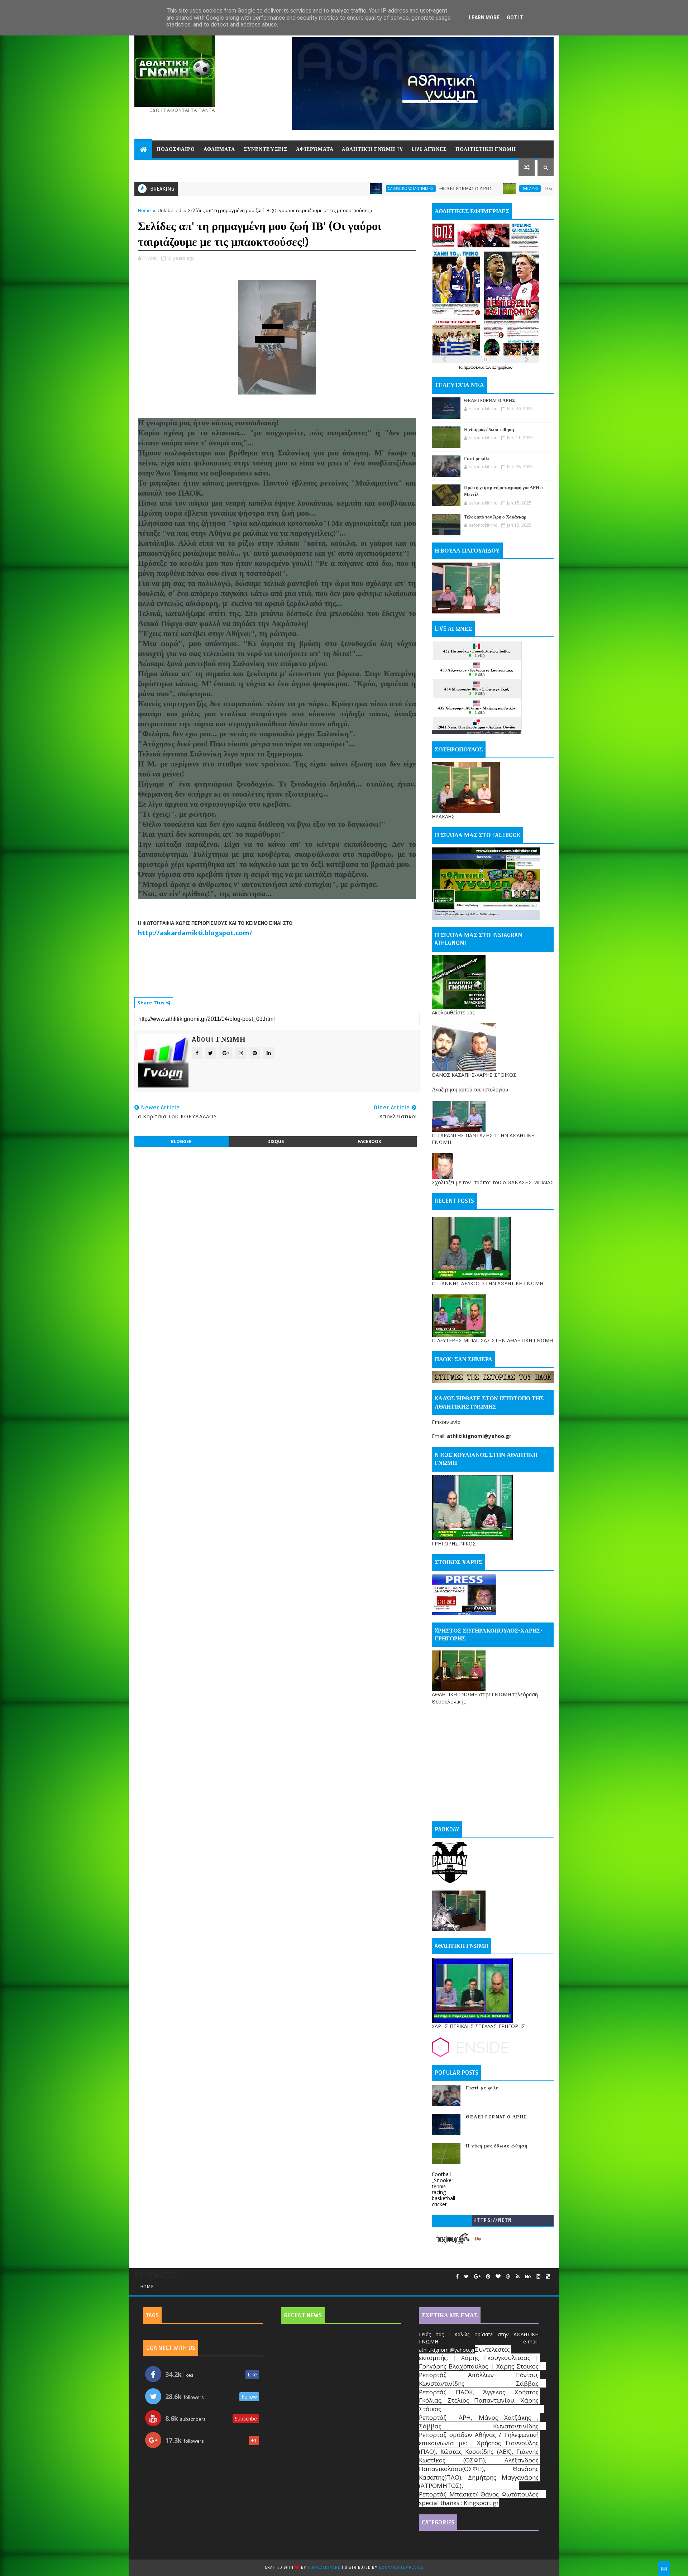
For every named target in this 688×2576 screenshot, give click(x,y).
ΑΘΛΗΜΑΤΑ (219, 149)
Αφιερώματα (315, 149)
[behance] (528, 2277)
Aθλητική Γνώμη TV (373, 149)
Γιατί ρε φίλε (477, 459)
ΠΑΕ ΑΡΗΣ (398, 188)
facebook (369, 1141)
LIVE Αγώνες (429, 149)
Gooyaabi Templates (401, 2568)
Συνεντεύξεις (266, 149)
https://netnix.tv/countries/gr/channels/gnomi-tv (493, 2222)
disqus (276, 1141)
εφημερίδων (502, 367)
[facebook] (457, 2277)
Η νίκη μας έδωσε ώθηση (438, 189)
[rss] (518, 2277)
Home (144, 210)
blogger (181, 1141)
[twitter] (466, 2277)
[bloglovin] (498, 2277)
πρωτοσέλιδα (475, 367)
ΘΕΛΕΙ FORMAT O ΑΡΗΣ (334, 189)
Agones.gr (496, 732)
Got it (515, 18)
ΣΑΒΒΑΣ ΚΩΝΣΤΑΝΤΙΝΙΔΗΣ (279, 188)
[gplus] (477, 2277)
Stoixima (514, 732)
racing (439, 2192)
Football (441, 2174)
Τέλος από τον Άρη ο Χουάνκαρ (495, 517)
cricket (439, 2204)
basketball (443, 2198)
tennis (439, 2186)
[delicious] (548, 2277)
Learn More (484, 18)
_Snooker (443, 2180)
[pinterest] (488, 2277)
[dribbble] (508, 2277)
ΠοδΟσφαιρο (176, 149)
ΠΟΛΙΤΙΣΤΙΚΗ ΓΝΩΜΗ (486, 149)
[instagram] (538, 2277)
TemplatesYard (324, 2568)
